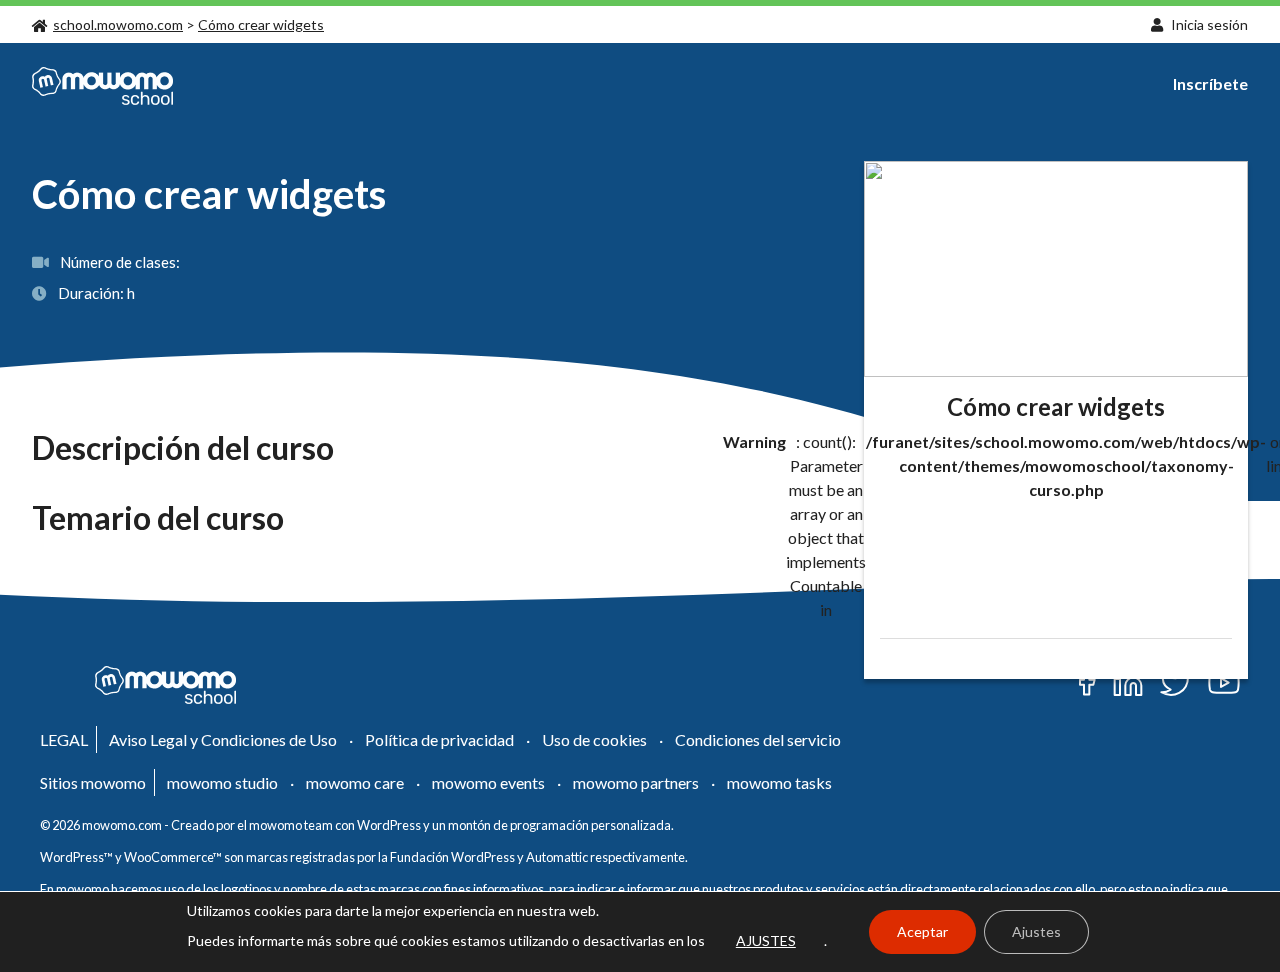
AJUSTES (766, 940)
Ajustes (1036, 931)
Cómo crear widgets (261, 24)
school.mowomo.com (118, 24)
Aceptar (922, 931)
